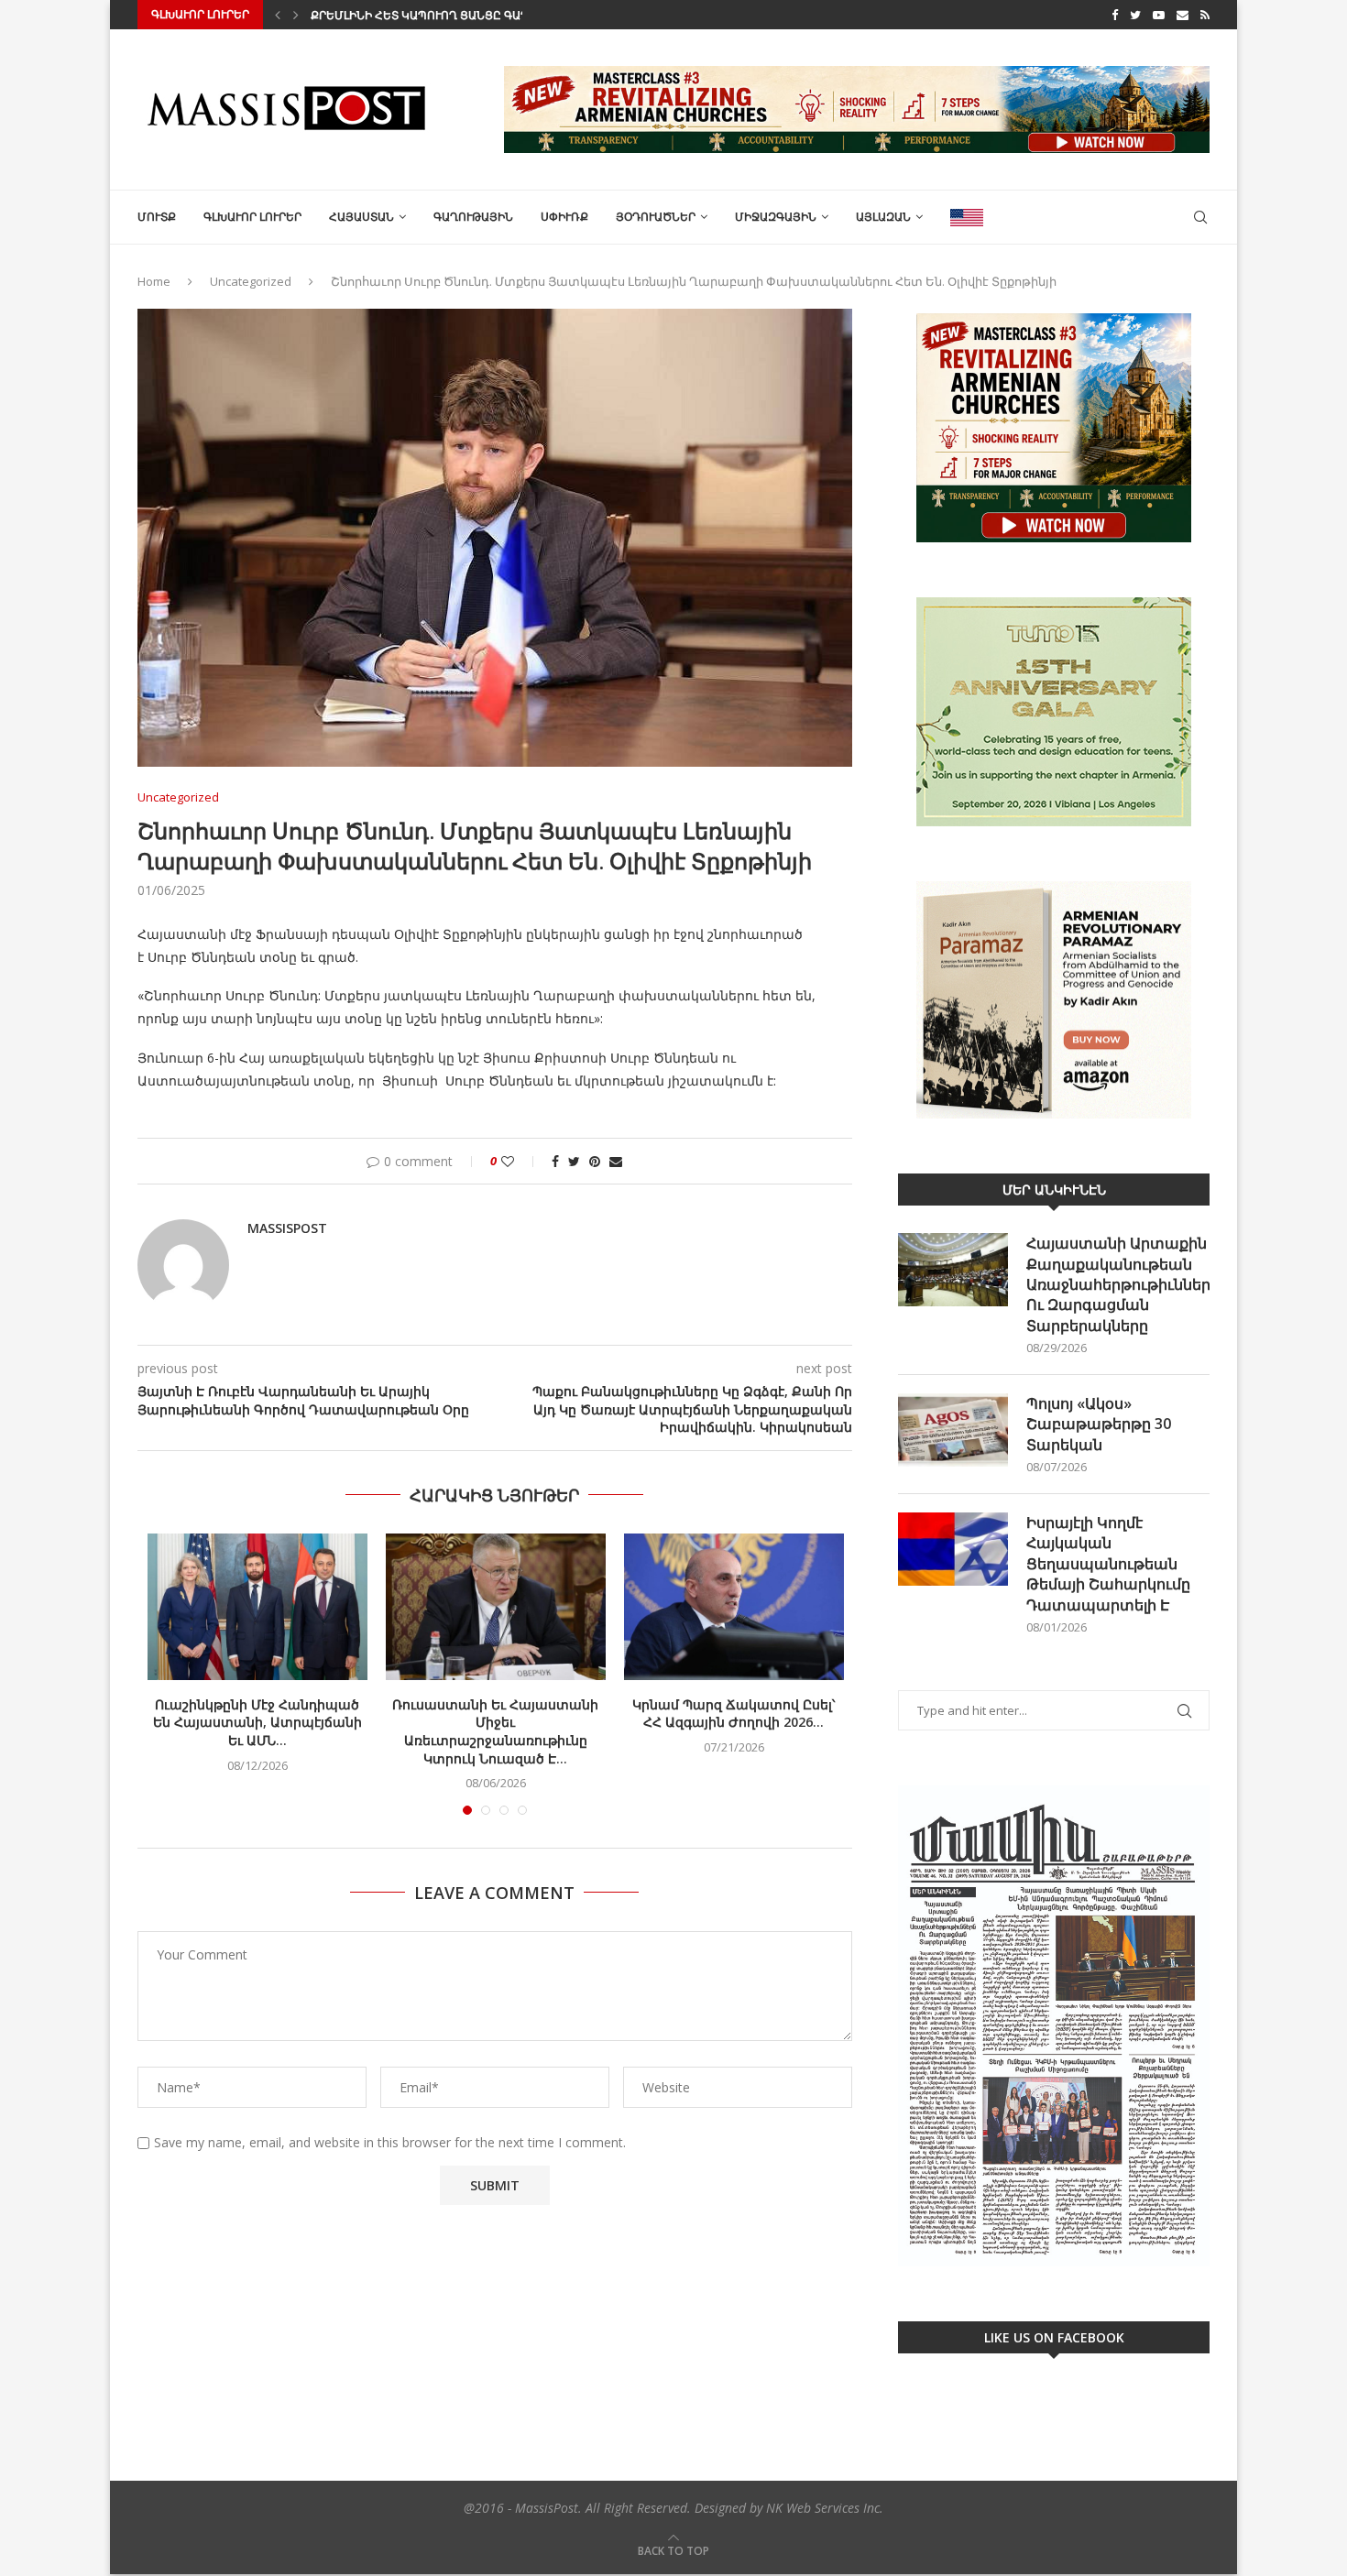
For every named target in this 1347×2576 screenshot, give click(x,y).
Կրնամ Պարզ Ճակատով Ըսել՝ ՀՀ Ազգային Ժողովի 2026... (734, 1714)
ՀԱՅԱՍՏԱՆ (361, 217)
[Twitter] (1135, 15)
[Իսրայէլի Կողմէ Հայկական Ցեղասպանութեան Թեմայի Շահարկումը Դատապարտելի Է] (953, 1549)
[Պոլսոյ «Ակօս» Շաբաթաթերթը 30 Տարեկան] (953, 1430)
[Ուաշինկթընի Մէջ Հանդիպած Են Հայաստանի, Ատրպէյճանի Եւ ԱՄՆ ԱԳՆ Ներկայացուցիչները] (257, 1607)
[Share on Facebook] (555, 1161)
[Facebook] (1115, 15)
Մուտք (157, 217)
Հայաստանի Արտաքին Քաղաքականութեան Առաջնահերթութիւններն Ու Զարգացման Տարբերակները (1118, 1284)
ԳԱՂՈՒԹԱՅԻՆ (473, 217)
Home (154, 281)
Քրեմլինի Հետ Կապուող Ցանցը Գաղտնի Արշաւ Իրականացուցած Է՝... (515, 15)
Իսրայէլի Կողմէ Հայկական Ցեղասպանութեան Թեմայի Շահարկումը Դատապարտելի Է (1108, 1564)
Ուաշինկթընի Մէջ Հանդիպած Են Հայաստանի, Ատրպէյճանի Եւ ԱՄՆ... (257, 1722)
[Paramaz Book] (1054, 1000)
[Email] (1183, 15)
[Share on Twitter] (574, 1161)
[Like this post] (520, 1161)
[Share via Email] (616, 1161)
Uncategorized (251, 281)
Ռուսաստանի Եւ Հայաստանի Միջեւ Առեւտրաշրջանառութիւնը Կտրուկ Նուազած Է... (495, 1731)
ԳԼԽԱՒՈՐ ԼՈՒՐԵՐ (252, 217)
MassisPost (287, 1228)
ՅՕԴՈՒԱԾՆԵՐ (656, 217)
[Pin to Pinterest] (595, 1161)
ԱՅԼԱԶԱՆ (883, 217)
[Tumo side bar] (1054, 712)
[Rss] (1205, 15)
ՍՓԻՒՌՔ (564, 217)
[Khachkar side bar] (1054, 428)
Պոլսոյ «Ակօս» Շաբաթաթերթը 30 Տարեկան (1099, 1424)
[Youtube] (1159, 15)
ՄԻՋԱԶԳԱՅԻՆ (776, 217)
